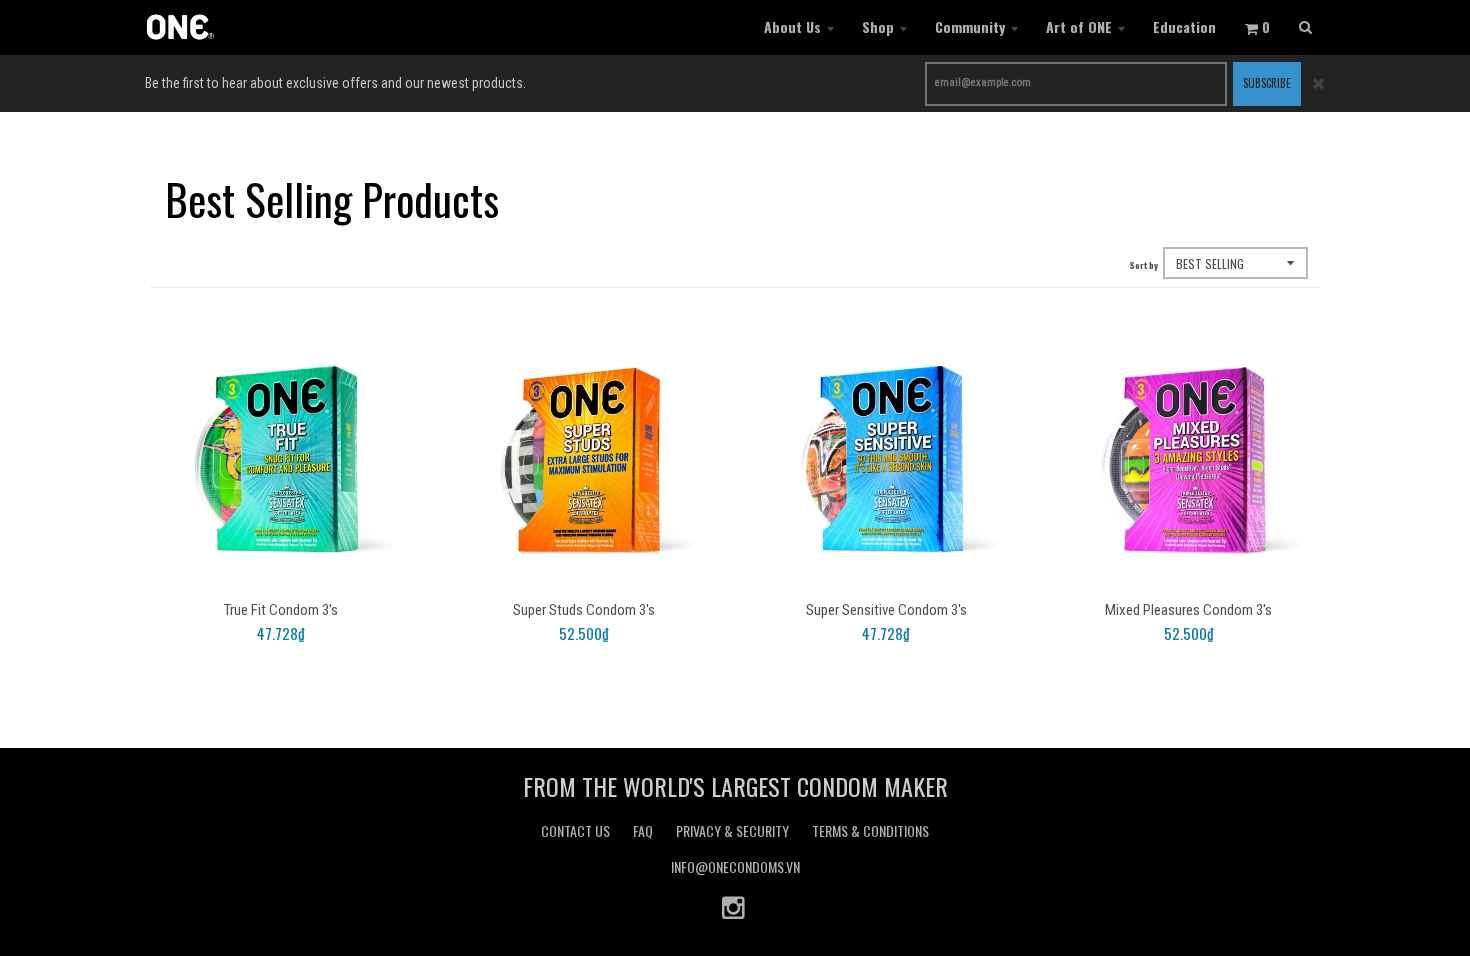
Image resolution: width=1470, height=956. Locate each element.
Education (1184, 26)
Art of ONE (1079, 26)
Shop (878, 26)
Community (970, 26)
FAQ (643, 830)
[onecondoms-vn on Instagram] (735, 906)
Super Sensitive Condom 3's (886, 610)
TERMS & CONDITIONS (870, 830)
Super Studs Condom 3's (584, 610)
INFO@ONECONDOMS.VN (735, 866)
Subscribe (1267, 83)
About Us (792, 26)
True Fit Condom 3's (281, 610)
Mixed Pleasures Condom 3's (1188, 610)
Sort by (1144, 265)
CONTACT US (575, 830)
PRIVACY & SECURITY (732, 830)
